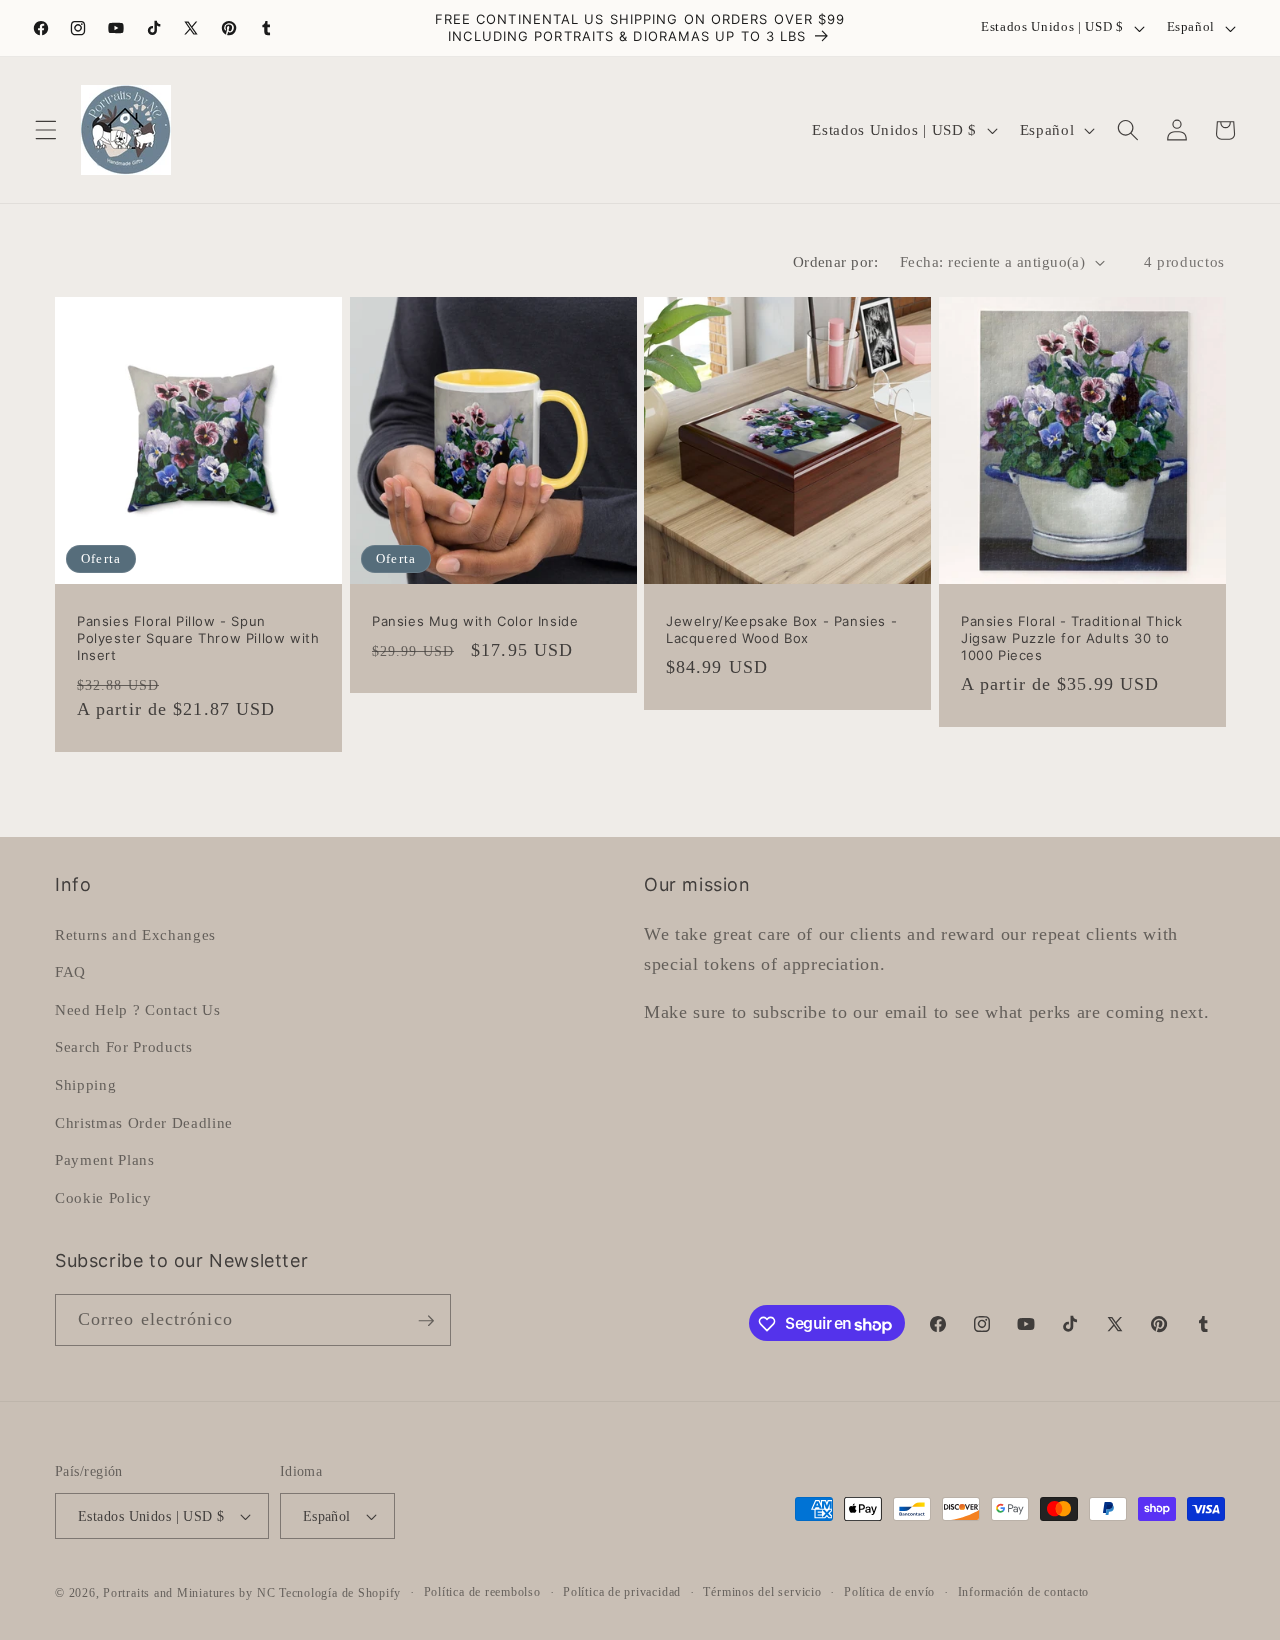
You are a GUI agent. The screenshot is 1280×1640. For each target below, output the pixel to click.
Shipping (85, 1083)
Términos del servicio (762, 1592)
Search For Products (124, 1046)
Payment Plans (105, 1159)
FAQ (70, 971)
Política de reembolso (482, 1592)
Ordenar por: (835, 261)
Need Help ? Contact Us (138, 1008)
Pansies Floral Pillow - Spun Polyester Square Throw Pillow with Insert (198, 638)
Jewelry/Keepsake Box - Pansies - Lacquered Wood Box (781, 629)
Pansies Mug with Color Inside (475, 621)
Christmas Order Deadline (144, 1121)
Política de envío (889, 1592)
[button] (46, 130)
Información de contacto (1024, 1592)
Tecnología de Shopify (340, 1593)
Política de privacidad (622, 1592)
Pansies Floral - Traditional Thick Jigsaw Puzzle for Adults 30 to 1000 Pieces (1071, 638)
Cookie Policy (103, 1196)
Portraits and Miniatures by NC (189, 1593)
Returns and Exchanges (135, 933)
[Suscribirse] (426, 1321)
